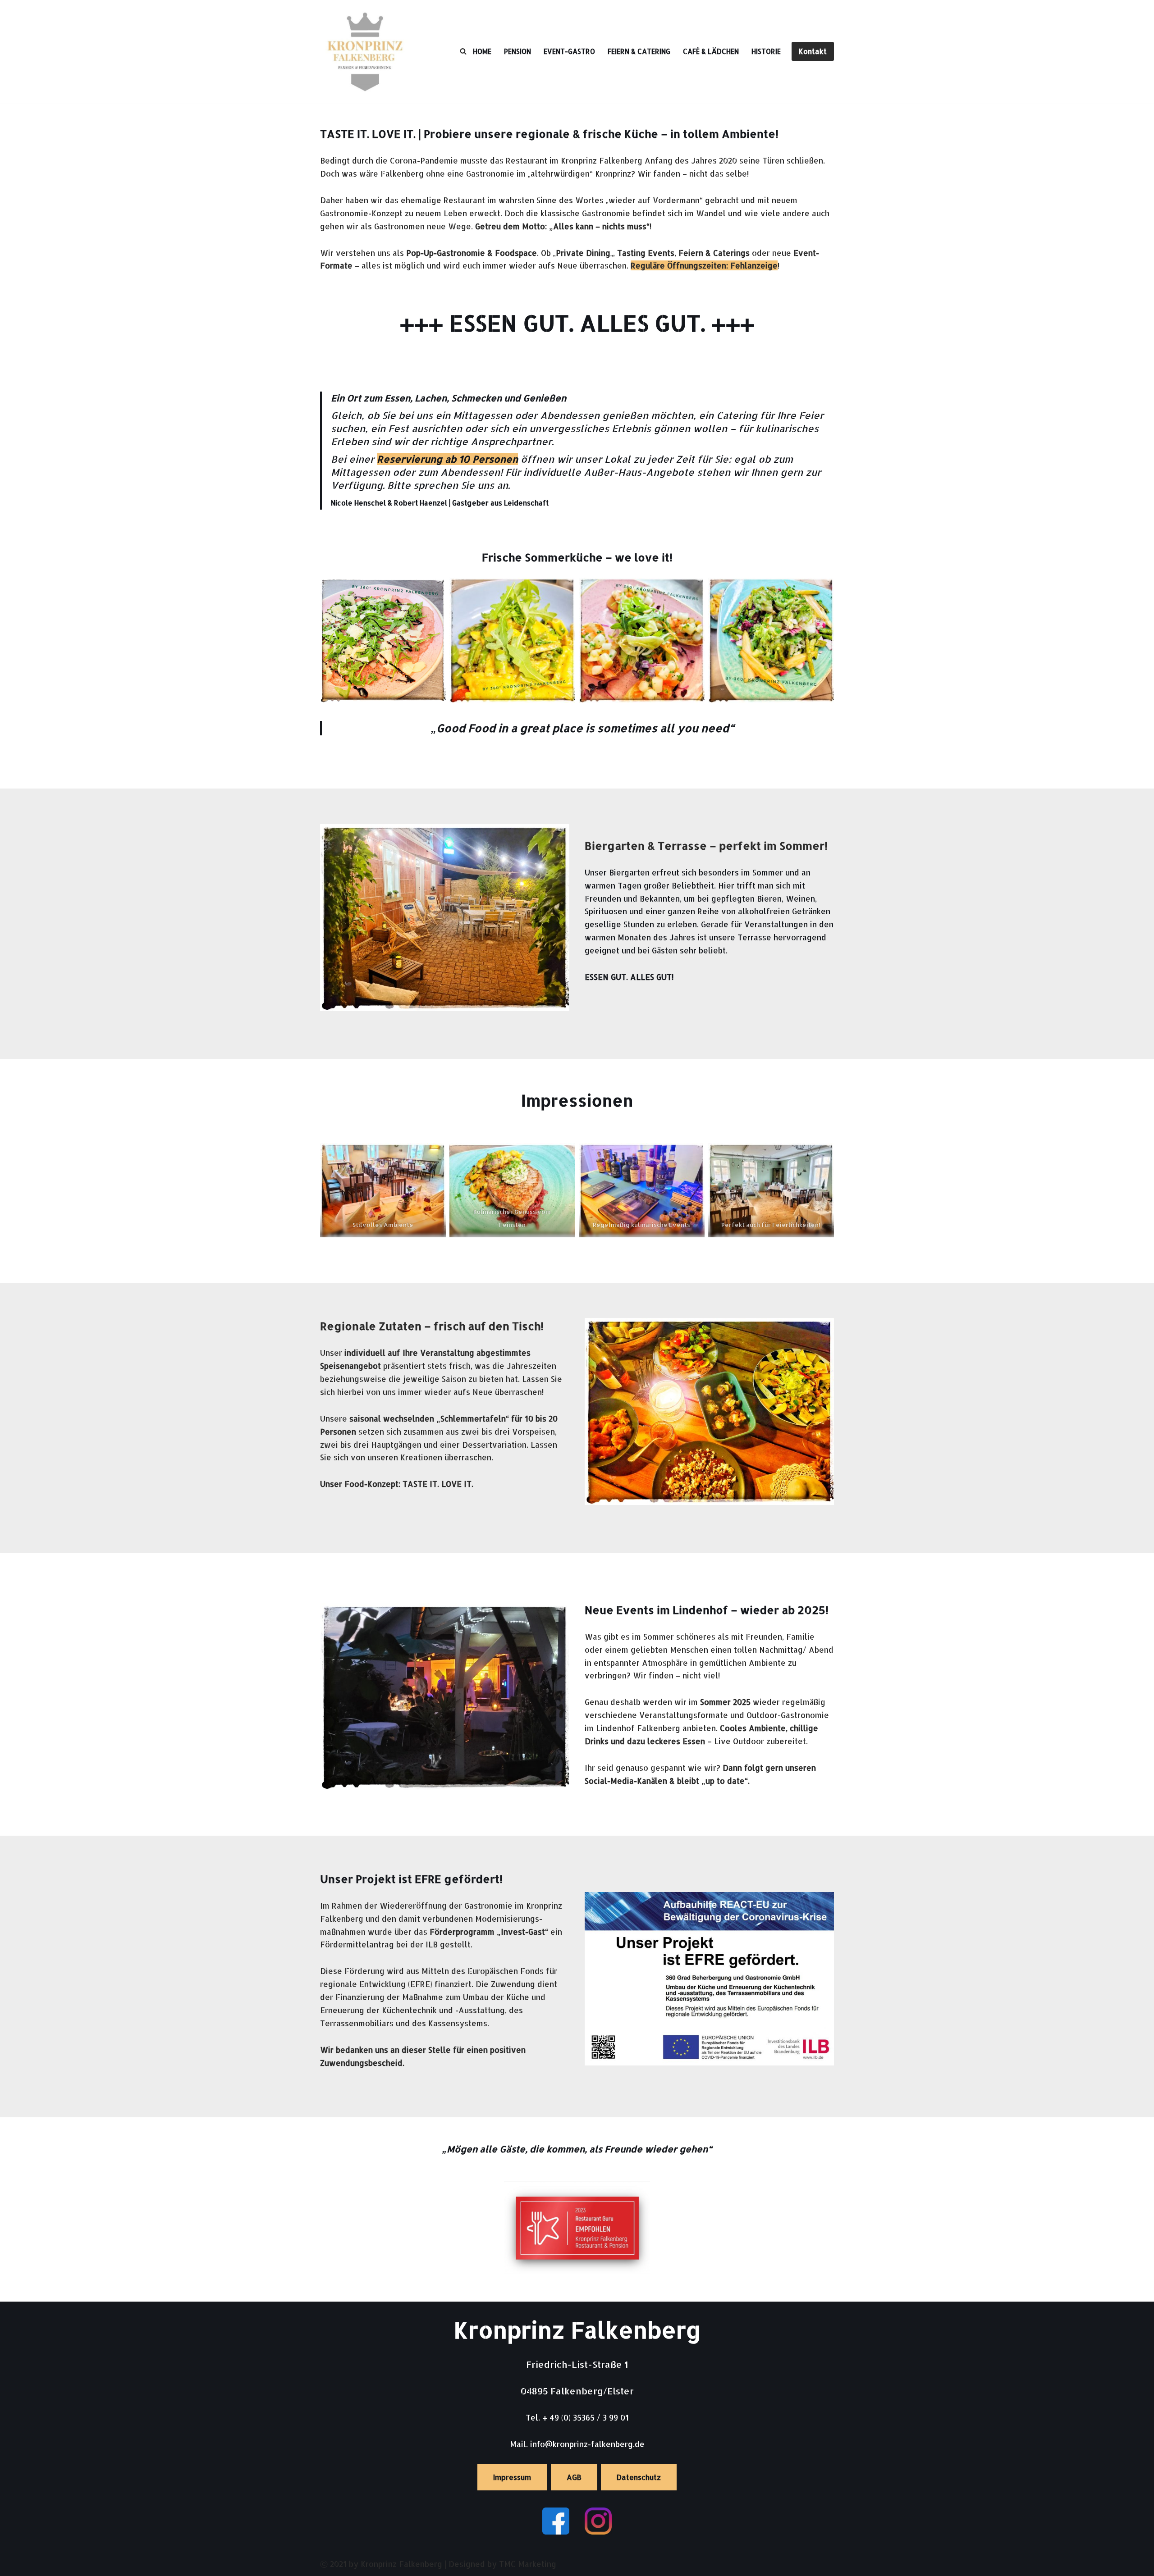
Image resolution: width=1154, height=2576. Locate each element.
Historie (766, 51)
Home (482, 51)
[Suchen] (463, 51)
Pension (517, 51)
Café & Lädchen (711, 51)
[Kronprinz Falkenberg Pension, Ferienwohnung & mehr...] (365, 51)
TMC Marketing (528, 2564)
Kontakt (813, 51)
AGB (574, 2477)
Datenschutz (639, 2477)
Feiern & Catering (639, 51)
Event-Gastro (569, 51)
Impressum (512, 2477)
